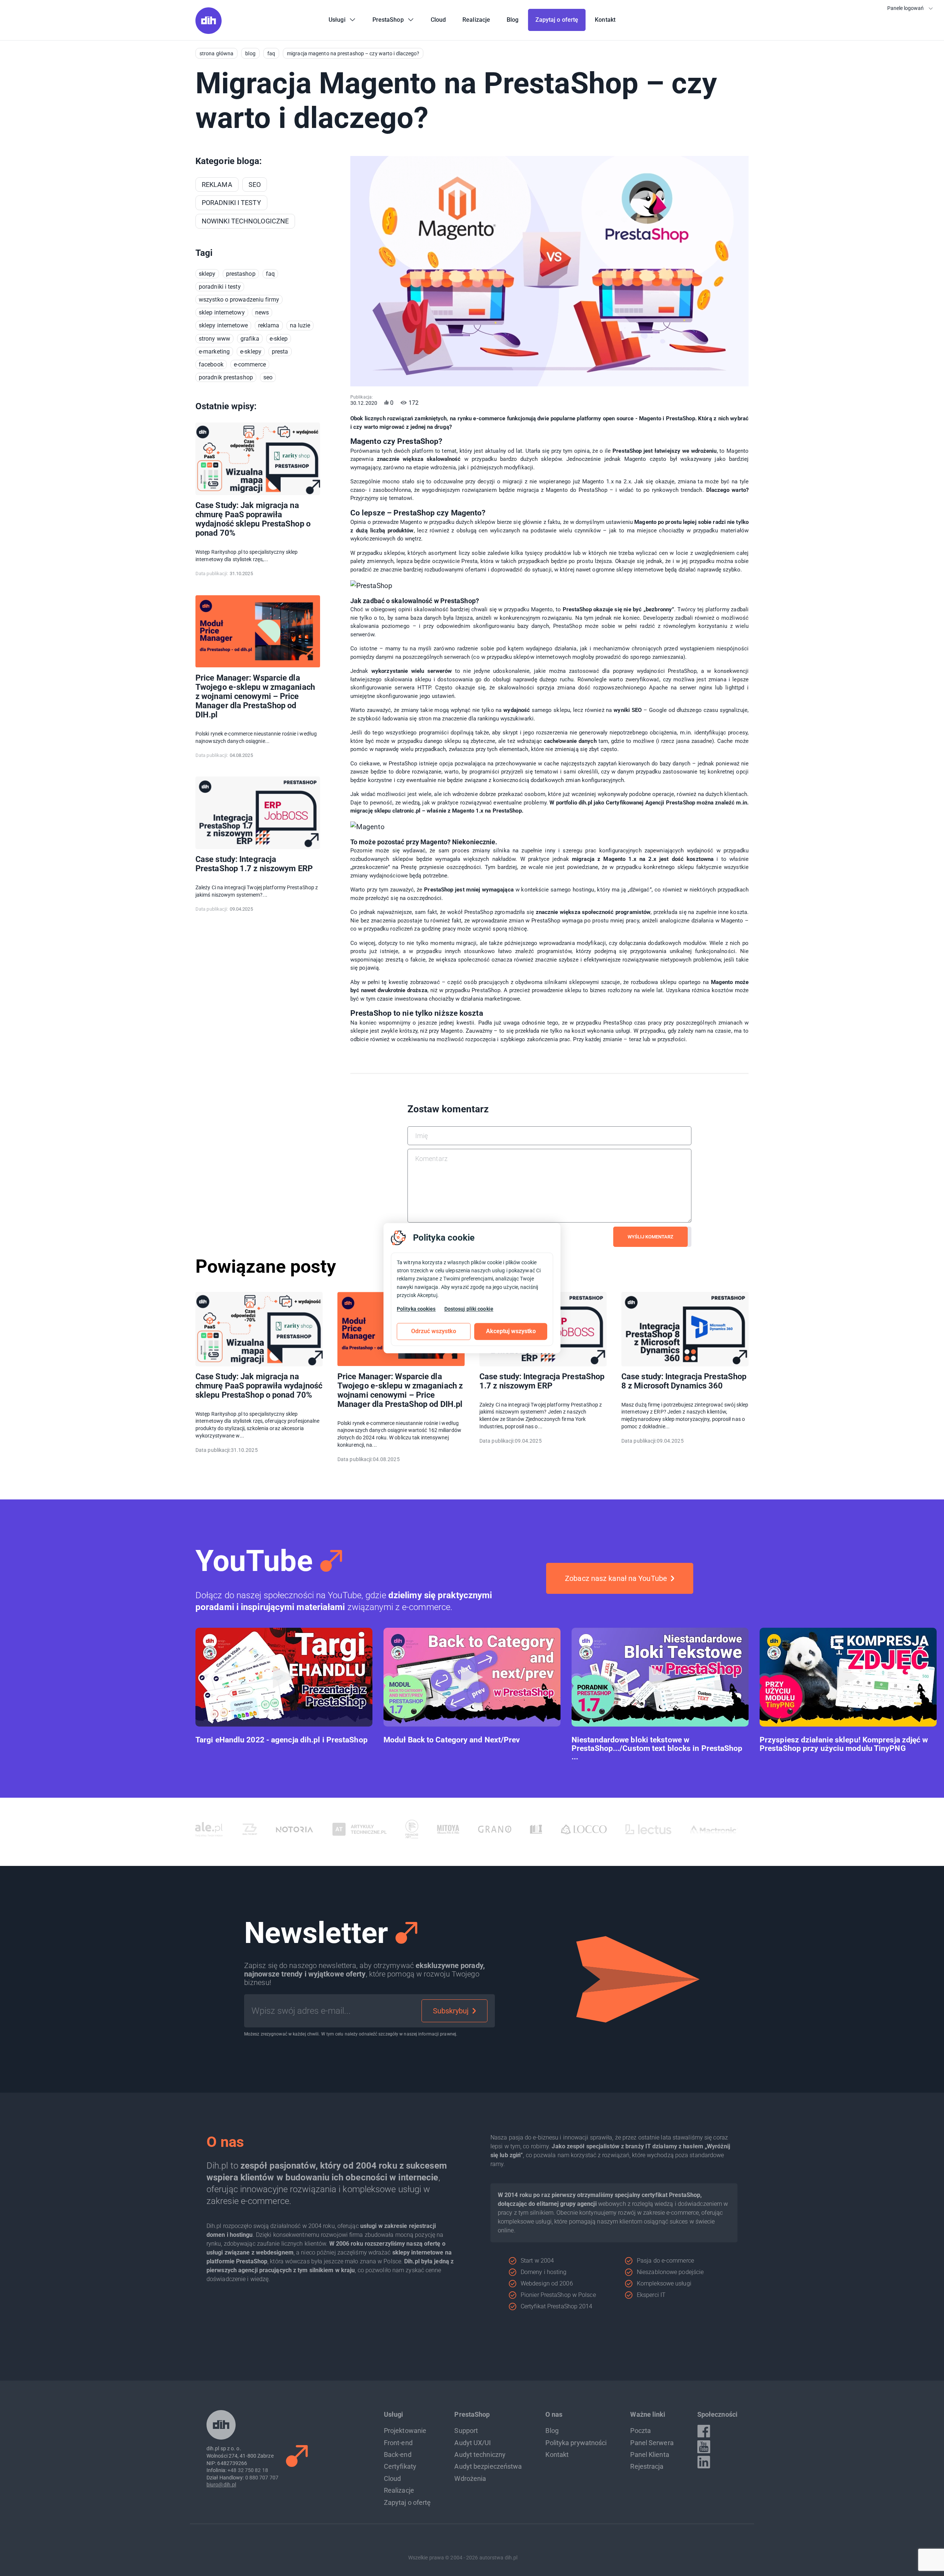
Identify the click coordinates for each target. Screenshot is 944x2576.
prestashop (241, 274)
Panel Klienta (650, 2455)
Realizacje (399, 2490)
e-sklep (279, 339)
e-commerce (250, 364)
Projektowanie (405, 2431)
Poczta (641, 2431)
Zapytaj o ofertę (407, 2502)
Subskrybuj (451, 2011)
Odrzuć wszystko (434, 1331)
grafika (250, 339)
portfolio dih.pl (574, 803)
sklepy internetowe (223, 325)
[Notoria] (192, 1829)
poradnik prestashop (226, 377)
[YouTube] (704, 2447)
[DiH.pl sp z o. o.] (209, 32)
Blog (552, 2431)
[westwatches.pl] (706, 1829)
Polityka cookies (416, 1309)
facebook (211, 364)
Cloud (393, 2478)
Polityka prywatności (576, 2443)
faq (270, 274)
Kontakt (557, 2455)
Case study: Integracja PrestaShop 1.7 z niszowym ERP (254, 864)
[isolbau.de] (433, 1829)
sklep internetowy (222, 312)
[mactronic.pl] (611, 1829)
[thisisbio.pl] (662, 1829)
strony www (214, 339)
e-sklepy (251, 352)
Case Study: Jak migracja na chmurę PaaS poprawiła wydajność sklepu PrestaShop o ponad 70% (253, 519)
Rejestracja (647, 2466)
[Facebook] (704, 2431)
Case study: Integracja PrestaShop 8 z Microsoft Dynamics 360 (684, 1381)
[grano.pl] (392, 1829)
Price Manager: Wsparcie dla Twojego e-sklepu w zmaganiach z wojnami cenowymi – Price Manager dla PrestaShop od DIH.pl (255, 696)
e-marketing (214, 352)
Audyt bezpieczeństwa (488, 2466)
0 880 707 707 (262, 2478)
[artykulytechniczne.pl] (257, 1829)
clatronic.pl (406, 811)
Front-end (398, 2443)
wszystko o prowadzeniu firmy (239, 300)
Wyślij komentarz (650, 1237)
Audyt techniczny (480, 2455)
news (262, 312)
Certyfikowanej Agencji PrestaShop (650, 803)
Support (466, 2431)
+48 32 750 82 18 (248, 2470)
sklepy (207, 274)
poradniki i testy (220, 287)
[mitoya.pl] (345, 1829)
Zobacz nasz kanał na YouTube (616, 1578)
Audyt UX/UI (473, 2443)
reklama (269, 325)
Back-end (398, 2455)
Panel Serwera (652, 2443)
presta (280, 352)
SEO (268, 377)
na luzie (300, 325)
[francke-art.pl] (309, 1829)
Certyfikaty (400, 2466)
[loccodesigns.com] (481, 1829)
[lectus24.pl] (546, 1829)
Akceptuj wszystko (511, 1331)
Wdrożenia (470, 2478)
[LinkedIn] (704, 2462)
